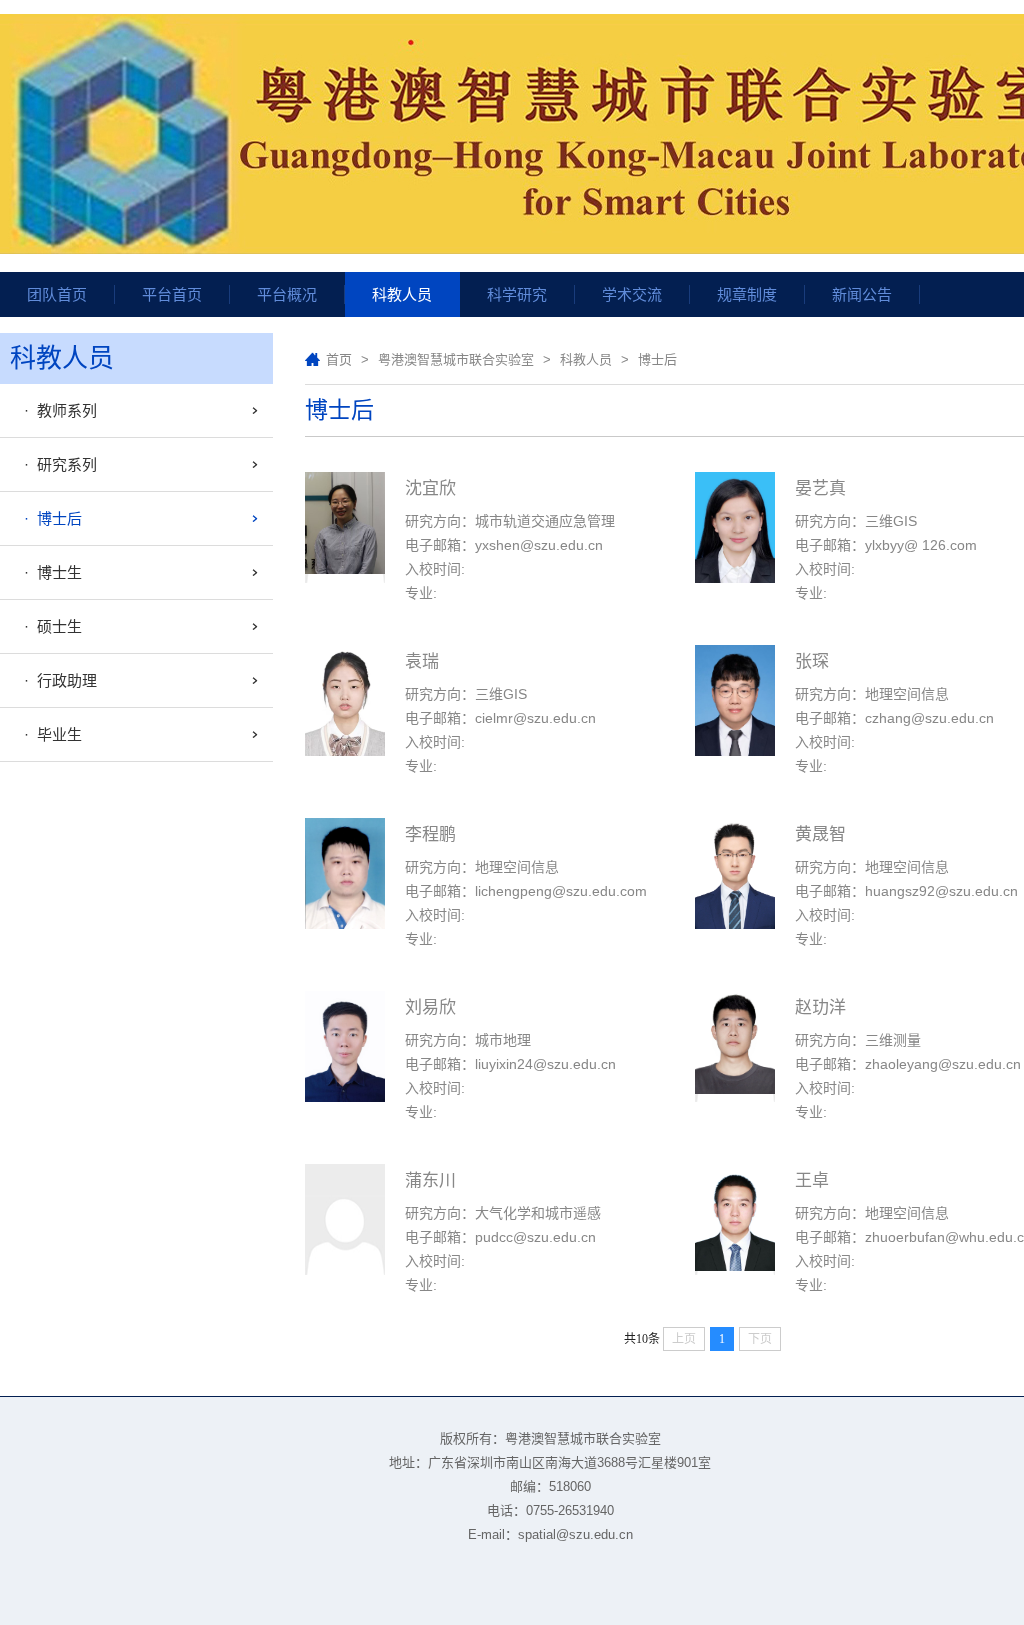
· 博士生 (49, 572)
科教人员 (586, 359)
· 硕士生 (49, 626)
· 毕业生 (49, 734)
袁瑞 (422, 661)
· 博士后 (49, 518)
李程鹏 (430, 834)
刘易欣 (430, 1007)
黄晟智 (820, 834)
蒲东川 (430, 1180)
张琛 (812, 661)
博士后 (657, 359)
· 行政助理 (56, 680)
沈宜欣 (430, 488)
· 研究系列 (56, 464)
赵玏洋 (820, 1007)
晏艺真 (820, 488)
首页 (339, 359)
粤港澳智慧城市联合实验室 (456, 359)
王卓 (812, 1180)
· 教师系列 (56, 410)
